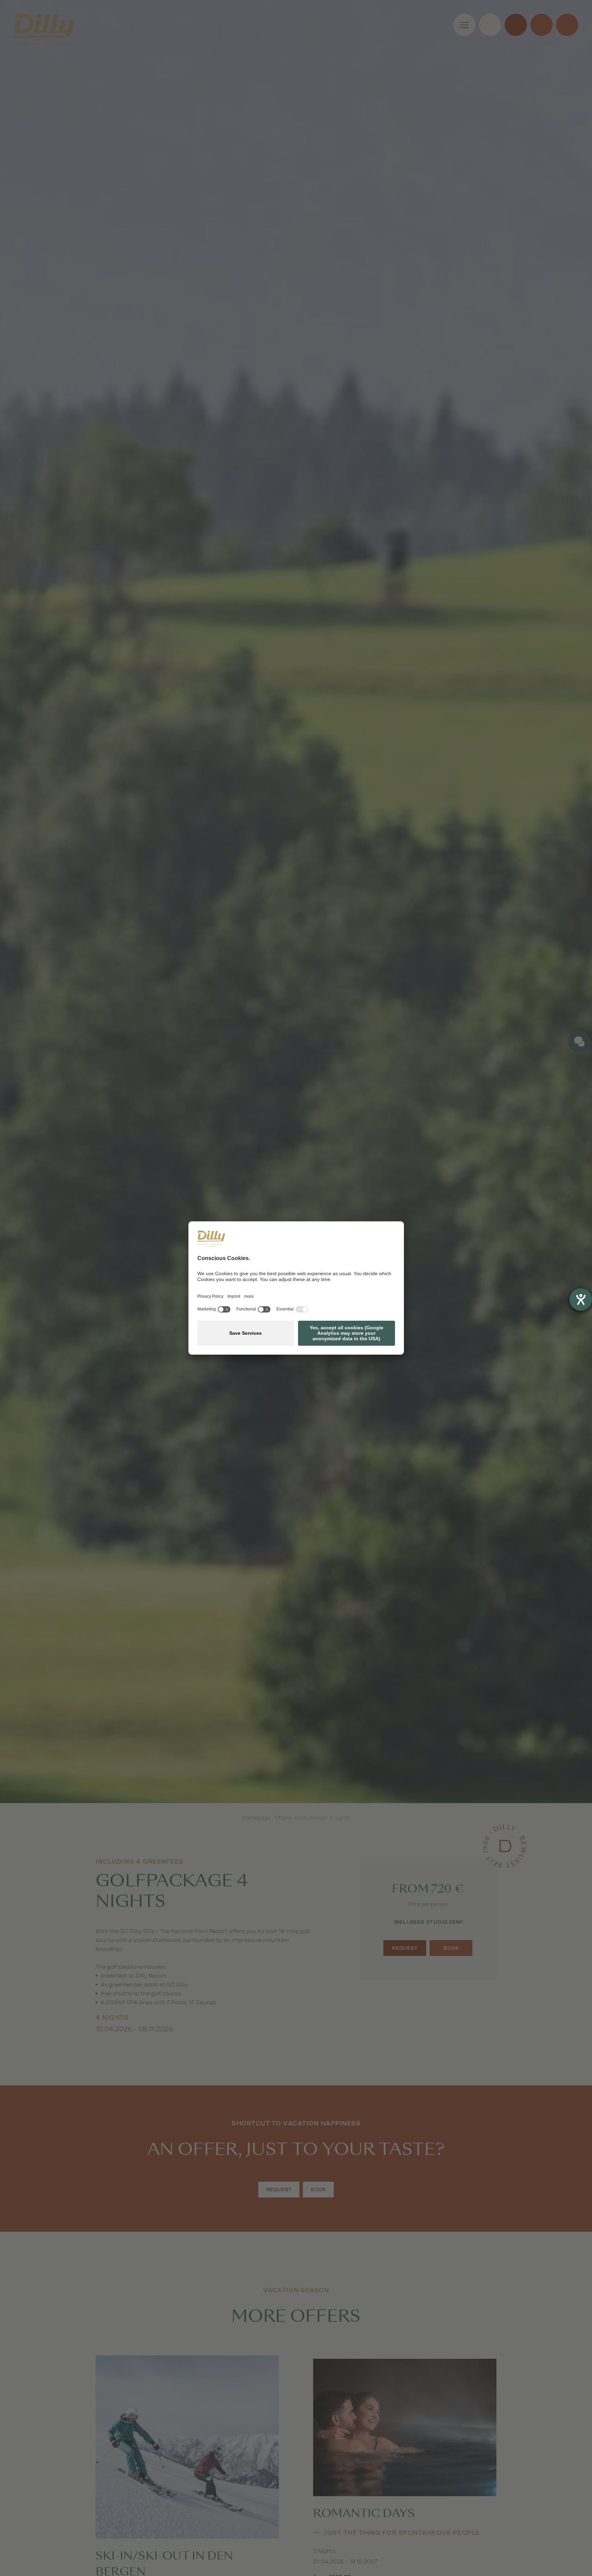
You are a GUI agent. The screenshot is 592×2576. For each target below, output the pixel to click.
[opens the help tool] (581, 1299)
